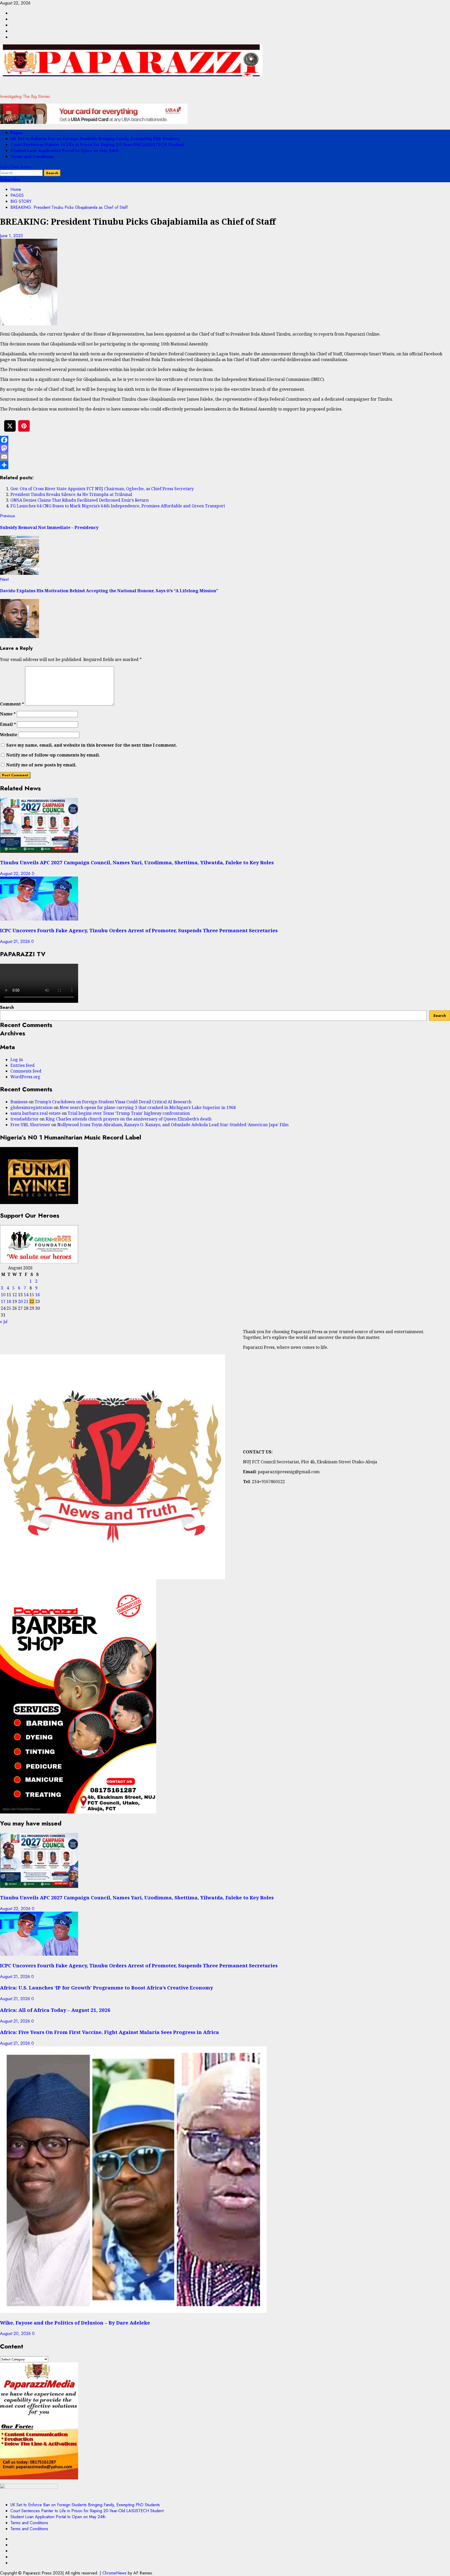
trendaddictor (24, 1119)
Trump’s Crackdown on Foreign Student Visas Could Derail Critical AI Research (113, 1102)
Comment (12, 704)
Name (8, 714)
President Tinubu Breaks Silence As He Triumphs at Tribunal (71, 494)
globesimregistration (32, 1107)
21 (26, 1301)
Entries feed (23, 1065)
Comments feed (26, 1071)
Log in (17, 1060)
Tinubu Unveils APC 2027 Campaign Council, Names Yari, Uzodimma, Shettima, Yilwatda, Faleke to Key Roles (137, 862)
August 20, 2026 (16, 2333)
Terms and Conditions (32, 157)
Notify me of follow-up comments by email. (53, 755)
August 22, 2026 (16, 874)
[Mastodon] (225, 448)
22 (32, 1301)
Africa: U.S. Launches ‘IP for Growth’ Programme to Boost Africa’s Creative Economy (107, 1988)
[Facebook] (225, 440)
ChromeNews (114, 2573)
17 (3, 1301)
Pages (17, 133)
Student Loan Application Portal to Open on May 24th (64, 151)
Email (8, 724)
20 (20, 1301)
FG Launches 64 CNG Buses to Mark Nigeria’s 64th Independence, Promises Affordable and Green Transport (118, 506)
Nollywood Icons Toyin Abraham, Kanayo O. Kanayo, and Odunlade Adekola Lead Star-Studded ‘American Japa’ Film (173, 1125)
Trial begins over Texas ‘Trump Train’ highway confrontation (129, 1113)
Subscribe (10, 179)
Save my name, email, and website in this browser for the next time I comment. (92, 745)
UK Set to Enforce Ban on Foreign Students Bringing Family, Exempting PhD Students (95, 139)
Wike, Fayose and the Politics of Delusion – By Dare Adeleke (75, 2323)
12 (15, 1295)
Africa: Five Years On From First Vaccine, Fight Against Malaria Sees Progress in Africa (110, 2032)
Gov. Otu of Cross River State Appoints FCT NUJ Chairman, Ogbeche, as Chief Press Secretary (102, 489)
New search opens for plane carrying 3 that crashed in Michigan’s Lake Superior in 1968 (148, 1107)
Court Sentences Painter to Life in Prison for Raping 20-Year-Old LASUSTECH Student (97, 145)
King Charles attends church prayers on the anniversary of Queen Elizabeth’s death (129, 1119)
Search (7, 1007)
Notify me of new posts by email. (41, 765)
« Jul (4, 1322)
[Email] (225, 457)
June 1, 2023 (11, 236)
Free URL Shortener (30, 1125)
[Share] (225, 465)
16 (37, 1295)
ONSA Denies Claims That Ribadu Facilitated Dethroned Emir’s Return (80, 500)
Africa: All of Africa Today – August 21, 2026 (55, 2010)
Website (9, 735)
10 (3, 1295)
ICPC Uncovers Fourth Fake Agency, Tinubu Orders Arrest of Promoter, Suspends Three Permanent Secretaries (139, 930)
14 (26, 1295)
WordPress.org (25, 1077)
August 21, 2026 (16, 941)
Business (19, 1102)
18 (9, 1301)
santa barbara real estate (36, 1113)
